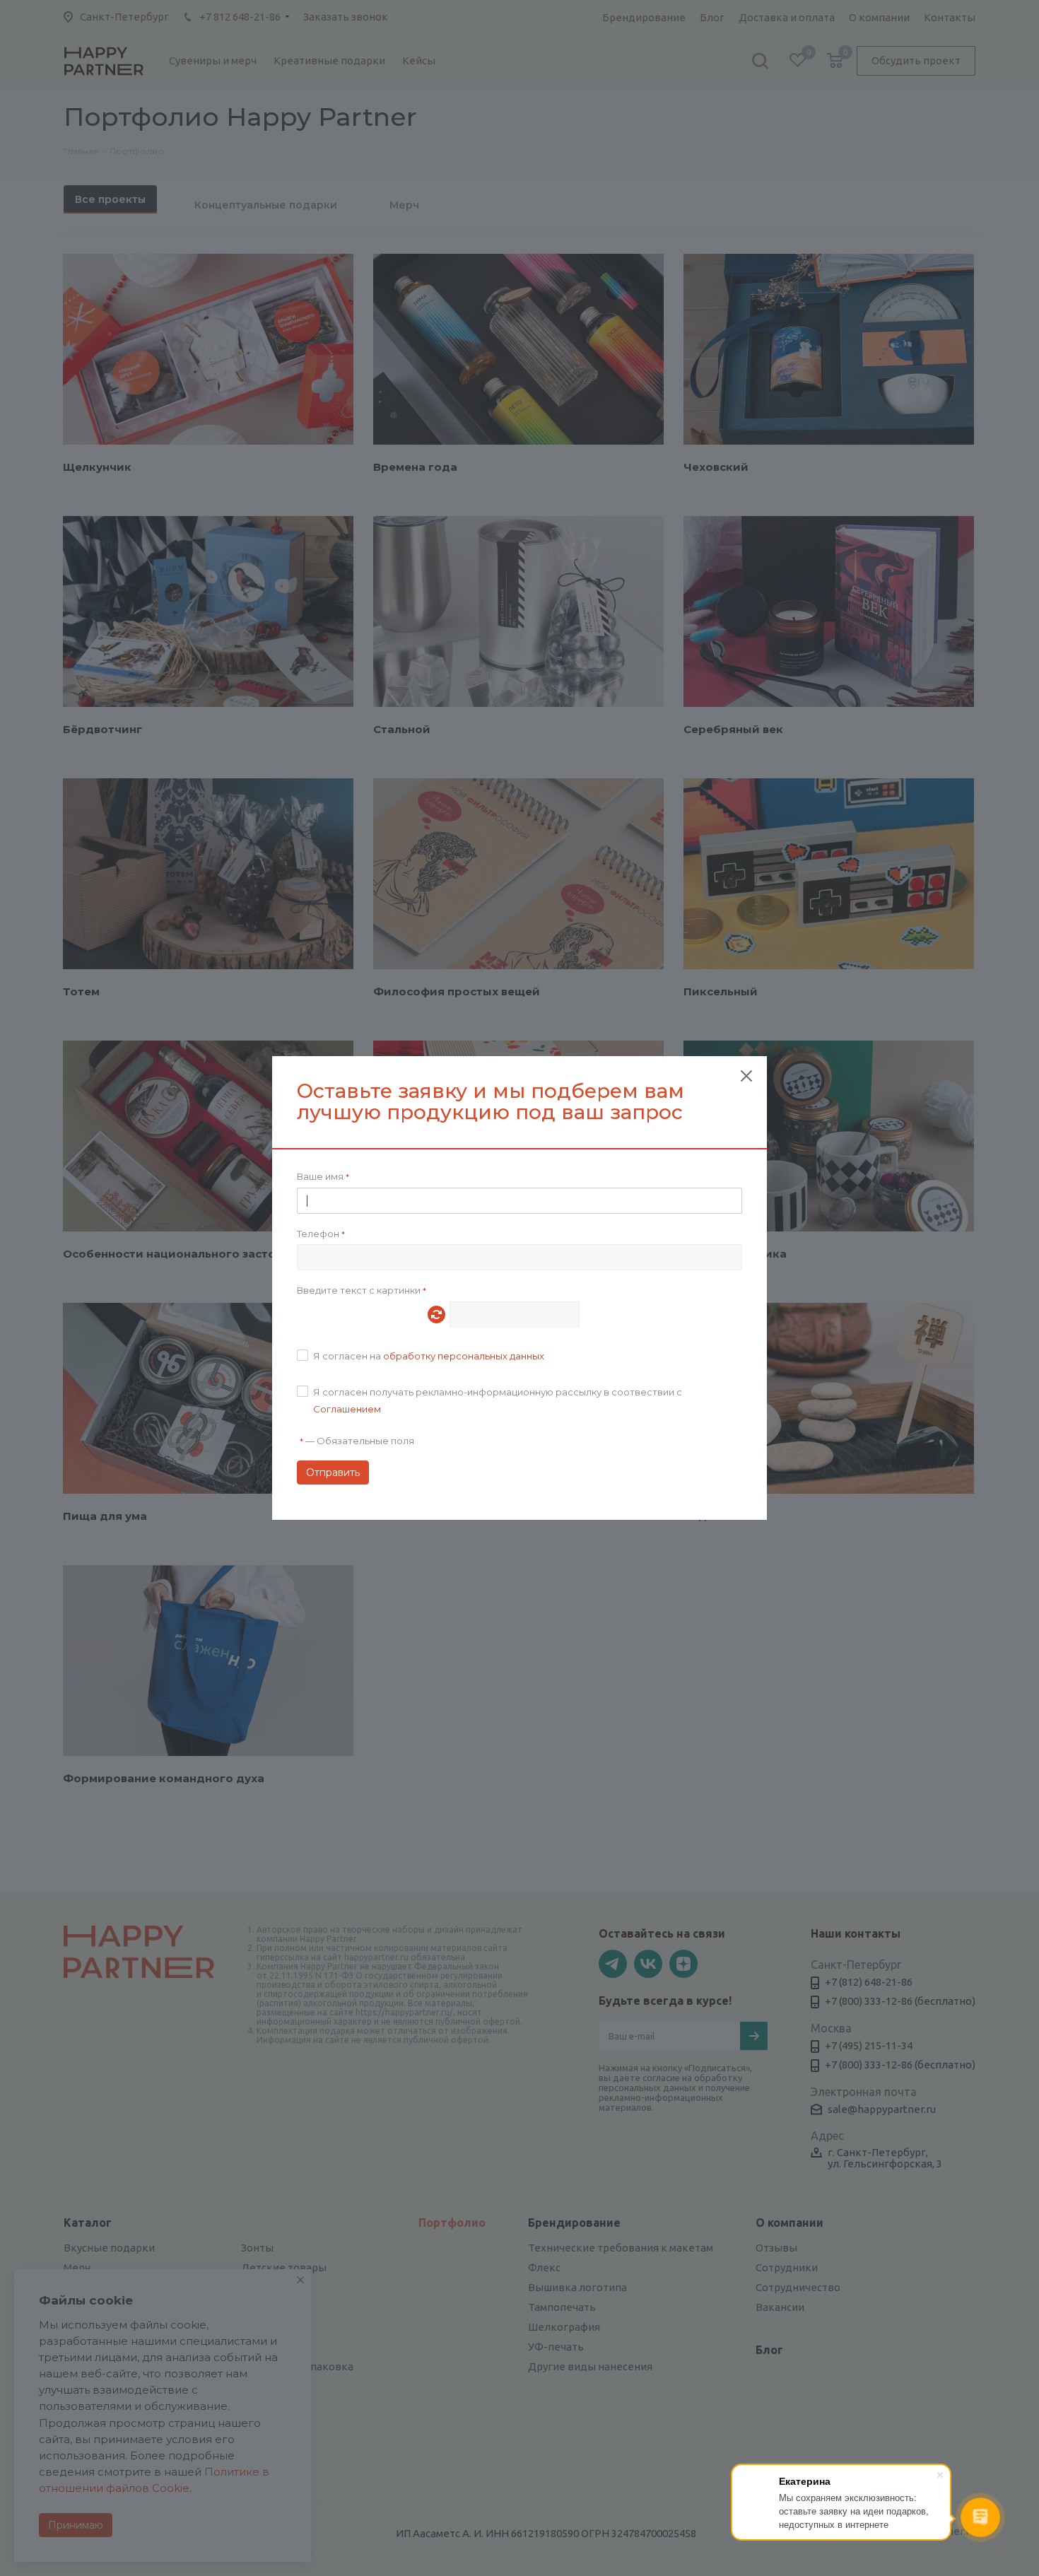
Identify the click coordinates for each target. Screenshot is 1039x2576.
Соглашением (347, 1409)
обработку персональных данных (464, 1356)
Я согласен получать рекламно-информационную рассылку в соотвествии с (498, 1400)
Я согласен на (429, 1356)
